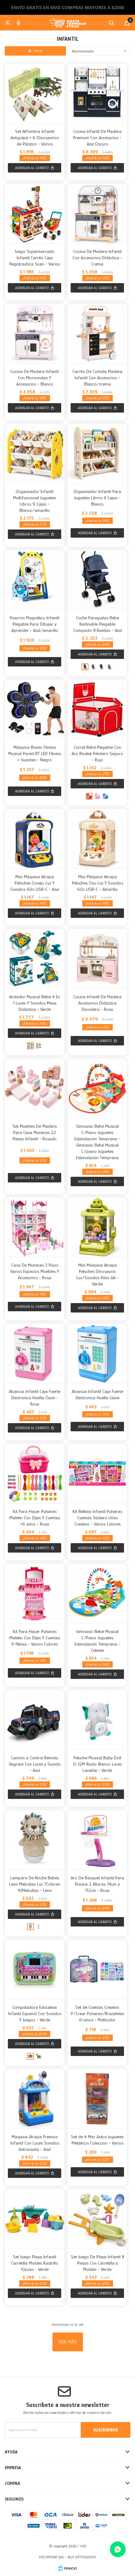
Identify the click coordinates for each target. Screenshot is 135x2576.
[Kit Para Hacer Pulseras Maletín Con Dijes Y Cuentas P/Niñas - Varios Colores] (35, 1593)
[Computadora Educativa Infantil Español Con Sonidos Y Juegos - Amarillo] (39, 2056)
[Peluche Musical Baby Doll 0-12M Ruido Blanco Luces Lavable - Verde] (97, 1720)
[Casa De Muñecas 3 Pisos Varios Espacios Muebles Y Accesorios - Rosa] (35, 1227)
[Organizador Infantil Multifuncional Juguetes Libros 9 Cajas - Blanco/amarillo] (35, 453)
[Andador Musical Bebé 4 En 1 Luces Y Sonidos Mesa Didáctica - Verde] (35, 959)
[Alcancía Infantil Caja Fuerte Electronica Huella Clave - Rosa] (35, 1353)
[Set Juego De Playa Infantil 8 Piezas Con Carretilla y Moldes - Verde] (97, 2219)
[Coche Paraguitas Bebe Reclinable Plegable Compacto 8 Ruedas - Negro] (101, 667)
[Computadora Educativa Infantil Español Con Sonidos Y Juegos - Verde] (35, 1969)
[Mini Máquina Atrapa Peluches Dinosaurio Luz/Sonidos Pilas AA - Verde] (97, 1227)
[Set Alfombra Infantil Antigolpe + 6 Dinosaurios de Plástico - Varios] (35, 93)
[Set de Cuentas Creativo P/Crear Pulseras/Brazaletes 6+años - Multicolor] (97, 1969)
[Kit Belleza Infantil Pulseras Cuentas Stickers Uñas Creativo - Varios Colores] (97, 1473)
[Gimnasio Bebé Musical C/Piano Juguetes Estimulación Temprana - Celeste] (97, 1593)
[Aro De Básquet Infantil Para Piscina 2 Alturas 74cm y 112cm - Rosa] (97, 1840)
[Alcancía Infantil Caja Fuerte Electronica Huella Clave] (97, 1353)
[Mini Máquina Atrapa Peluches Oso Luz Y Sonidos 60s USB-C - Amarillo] (97, 839)
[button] (111, 23)
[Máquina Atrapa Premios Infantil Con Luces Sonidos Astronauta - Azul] (35, 2099)
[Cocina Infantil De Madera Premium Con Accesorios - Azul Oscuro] (97, 93)
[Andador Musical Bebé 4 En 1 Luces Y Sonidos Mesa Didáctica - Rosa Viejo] (39, 1046)
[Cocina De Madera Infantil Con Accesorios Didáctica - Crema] (97, 213)
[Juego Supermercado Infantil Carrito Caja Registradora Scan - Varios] (35, 213)
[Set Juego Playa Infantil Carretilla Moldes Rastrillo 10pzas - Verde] (35, 2219)
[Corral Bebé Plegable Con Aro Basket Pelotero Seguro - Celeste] (105, 796)
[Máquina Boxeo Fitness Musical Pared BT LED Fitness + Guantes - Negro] (35, 709)
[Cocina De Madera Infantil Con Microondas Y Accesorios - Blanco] (35, 333)
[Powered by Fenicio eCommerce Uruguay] (67, 2568)
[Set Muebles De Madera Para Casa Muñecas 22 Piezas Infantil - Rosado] (35, 1088)
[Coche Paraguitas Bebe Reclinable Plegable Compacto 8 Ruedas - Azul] (97, 580)
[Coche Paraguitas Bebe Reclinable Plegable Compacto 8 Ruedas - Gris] (93, 667)
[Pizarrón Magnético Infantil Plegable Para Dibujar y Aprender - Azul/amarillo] (35, 580)
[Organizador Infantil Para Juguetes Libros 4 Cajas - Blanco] (97, 453)
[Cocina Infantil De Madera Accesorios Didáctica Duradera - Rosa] (97, 959)
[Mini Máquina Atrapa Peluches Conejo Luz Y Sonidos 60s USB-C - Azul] (35, 839)
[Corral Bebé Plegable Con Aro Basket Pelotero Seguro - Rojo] (97, 709)
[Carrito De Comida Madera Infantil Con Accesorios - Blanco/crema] (97, 333)
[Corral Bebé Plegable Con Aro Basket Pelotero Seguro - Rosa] (97, 796)
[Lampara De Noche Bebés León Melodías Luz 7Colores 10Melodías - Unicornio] (39, 1927)
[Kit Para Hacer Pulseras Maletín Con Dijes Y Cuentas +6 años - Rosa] (35, 1473)
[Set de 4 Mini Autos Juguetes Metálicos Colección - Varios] (97, 2099)
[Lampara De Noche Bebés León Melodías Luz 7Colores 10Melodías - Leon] (35, 1840)
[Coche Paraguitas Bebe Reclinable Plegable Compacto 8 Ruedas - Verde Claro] (110, 667)
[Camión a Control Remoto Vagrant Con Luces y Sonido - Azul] (35, 1720)
